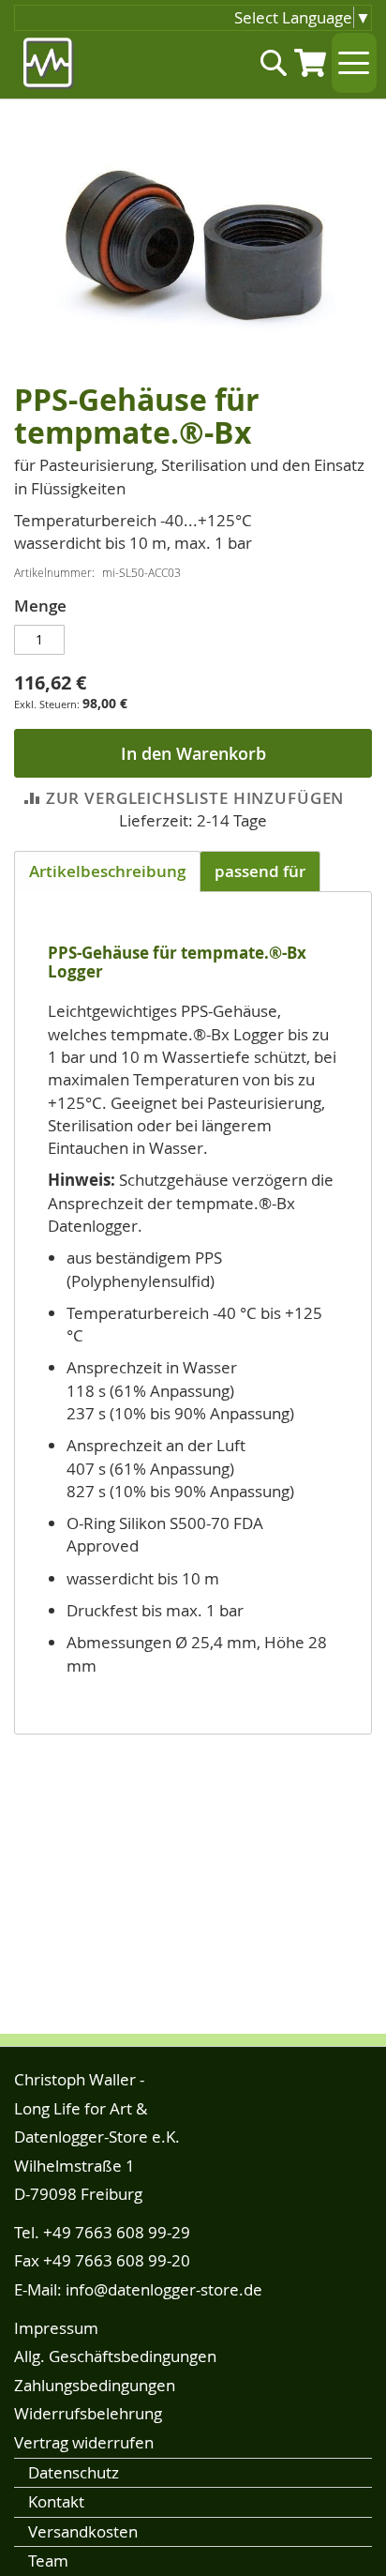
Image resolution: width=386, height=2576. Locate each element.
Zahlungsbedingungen (95, 2385)
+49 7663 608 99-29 (117, 2232)
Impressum (56, 2328)
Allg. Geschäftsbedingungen (115, 2356)
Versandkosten (83, 2531)
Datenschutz (74, 2472)
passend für (260, 871)
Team (48, 2561)
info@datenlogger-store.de (164, 2289)
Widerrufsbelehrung (88, 2413)
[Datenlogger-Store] (49, 63)
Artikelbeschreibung (107, 871)
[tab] (107, 871)
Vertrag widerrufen (84, 2442)
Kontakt (56, 2501)
